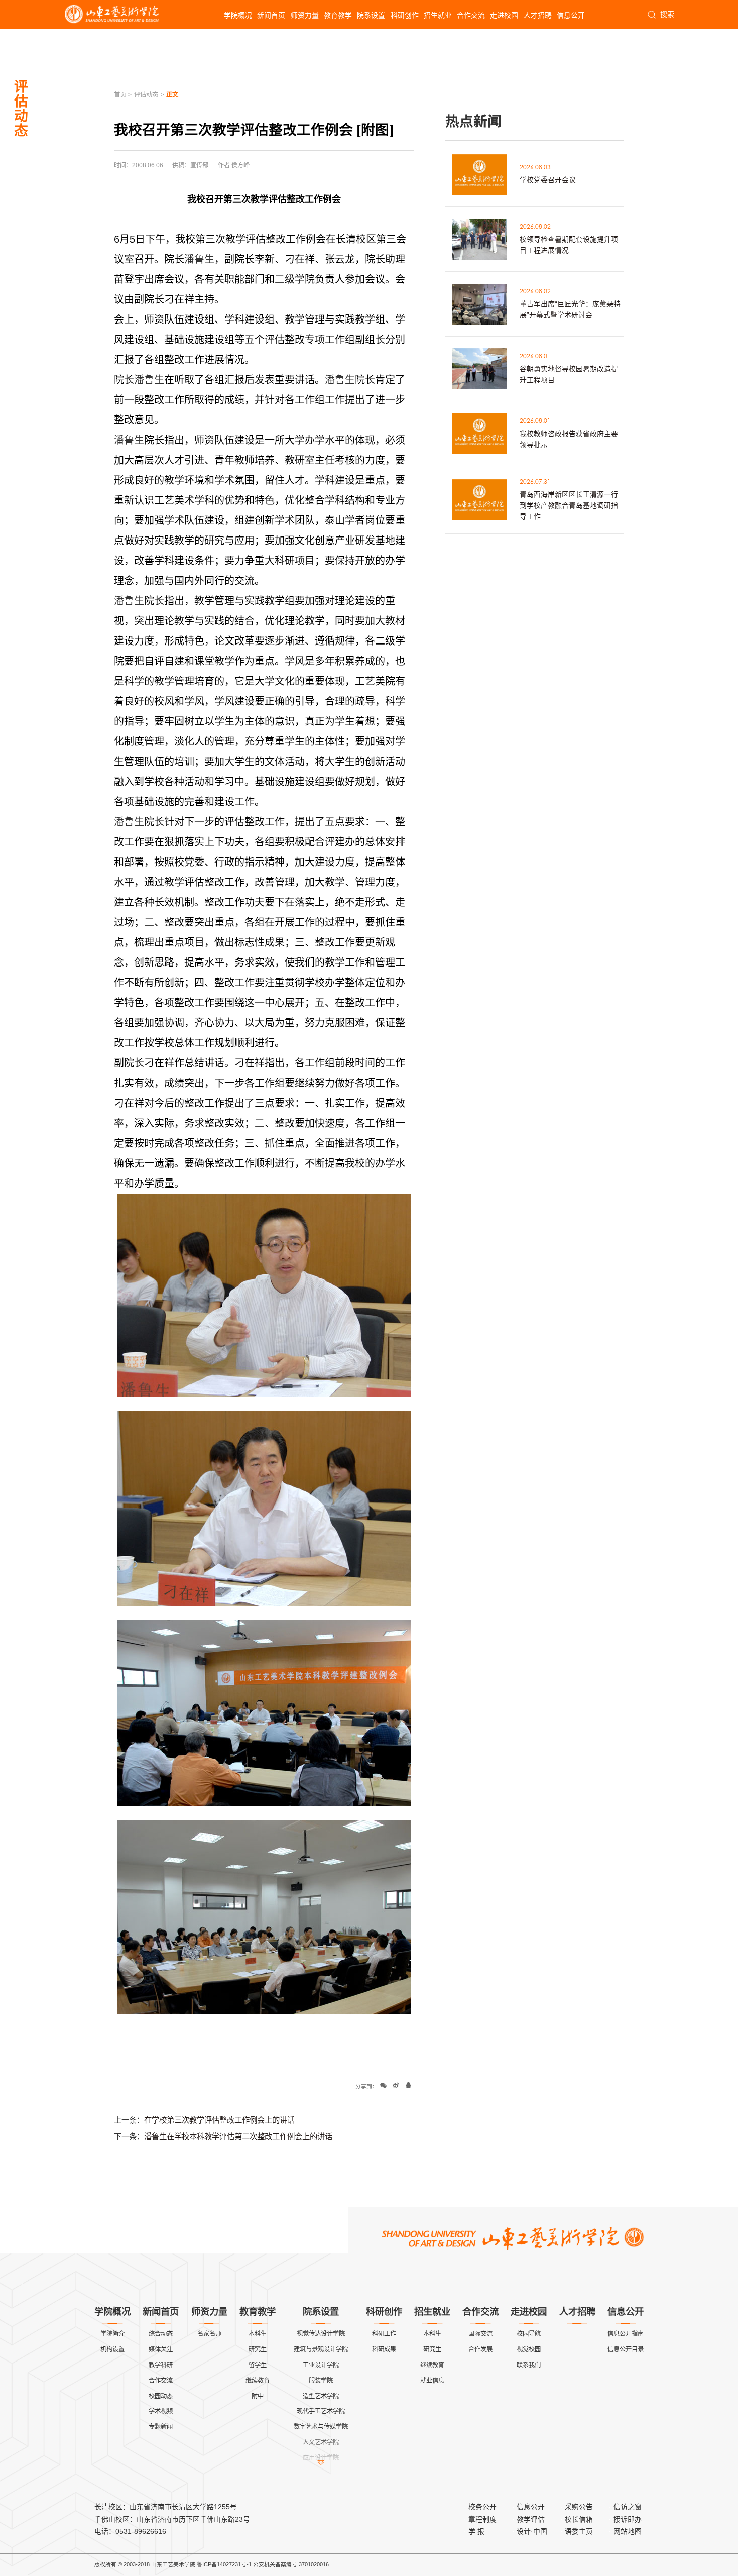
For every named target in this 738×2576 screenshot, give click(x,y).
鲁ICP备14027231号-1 (224, 2564)
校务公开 (482, 2507)
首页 (120, 95)
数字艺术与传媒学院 (321, 2427)
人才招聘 (538, 15)
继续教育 (258, 2381)
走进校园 (504, 15)
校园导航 (529, 2334)
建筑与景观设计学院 (321, 2349)
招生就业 (438, 15)
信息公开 (571, 15)
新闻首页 (271, 15)
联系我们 (529, 2365)
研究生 (258, 2349)
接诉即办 (628, 2519)
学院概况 (238, 15)
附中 (258, 2396)
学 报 (476, 2531)
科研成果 (384, 2349)
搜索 (667, 14)
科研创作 (405, 15)
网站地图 (628, 2531)
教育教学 (338, 15)
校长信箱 (579, 2519)
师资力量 (305, 15)
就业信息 (432, 2381)
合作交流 (471, 15)
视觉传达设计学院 (321, 2334)
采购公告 (579, 2507)
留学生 (258, 2365)
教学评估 (531, 2519)
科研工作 (384, 2334)
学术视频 (161, 2411)
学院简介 (112, 2334)
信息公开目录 (626, 2349)
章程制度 (482, 2519)
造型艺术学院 (321, 2396)
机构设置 (112, 2349)
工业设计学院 (321, 2365)
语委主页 (579, 2531)
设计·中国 (532, 2531)
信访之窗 (628, 2507)
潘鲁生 (199, 259)
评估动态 (146, 95)
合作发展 (480, 2349)
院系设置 (371, 15)
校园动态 (161, 2396)
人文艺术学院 (321, 2442)
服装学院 (321, 2381)
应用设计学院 (321, 2458)
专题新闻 (161, 2427)
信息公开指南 (626, 2334)
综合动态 (161, 2334)
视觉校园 (529, 2349)
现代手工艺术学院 (321, 2411)
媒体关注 (161, 2349)
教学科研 (161, 2365)
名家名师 (209, 2334)
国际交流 (480, 2334)
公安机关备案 (270, 2564)
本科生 (258, 2334)
